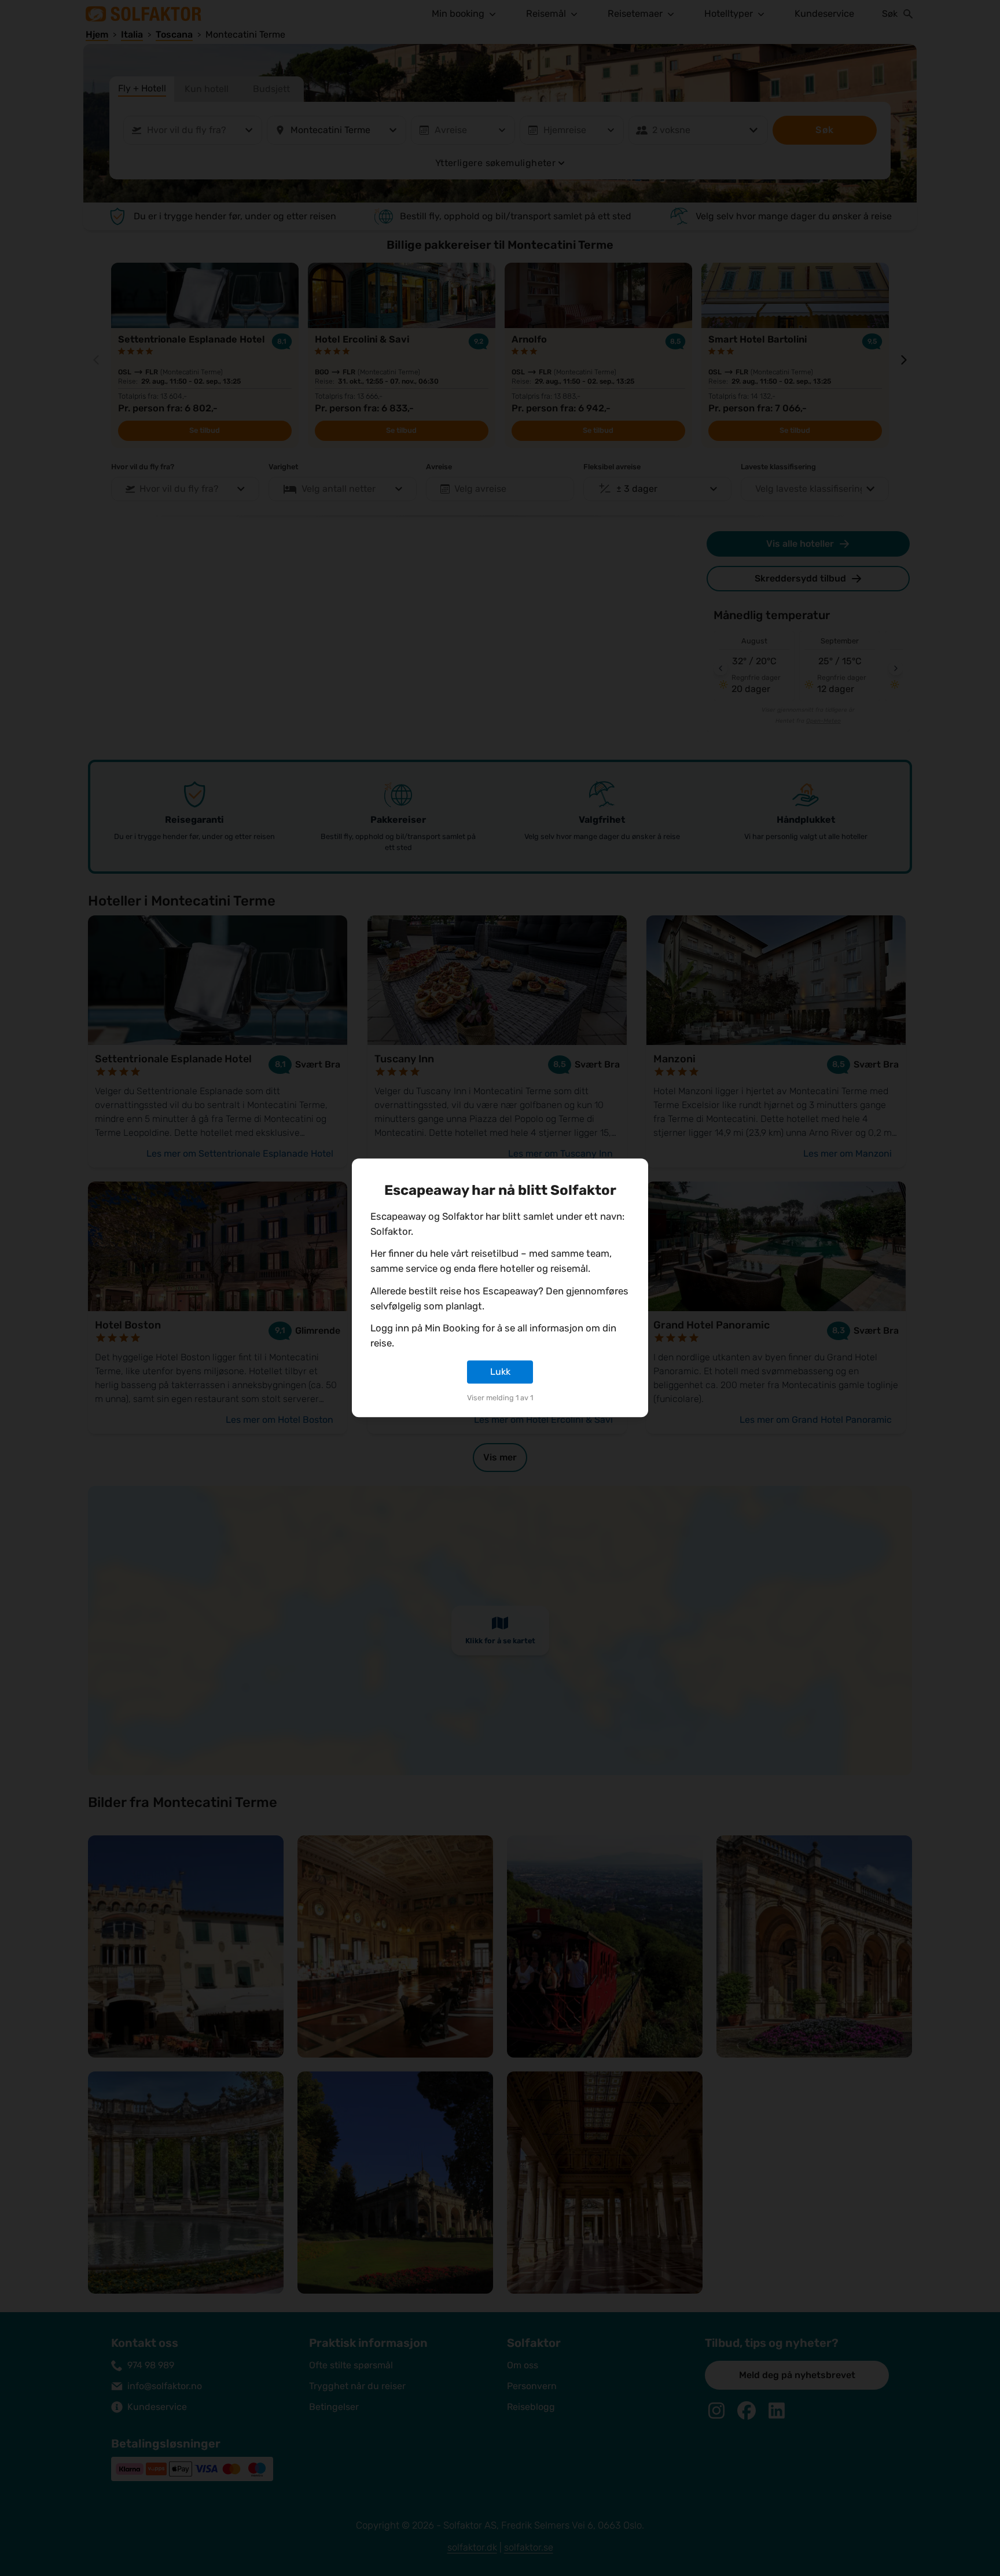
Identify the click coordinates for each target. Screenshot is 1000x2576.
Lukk (500, 1372)
